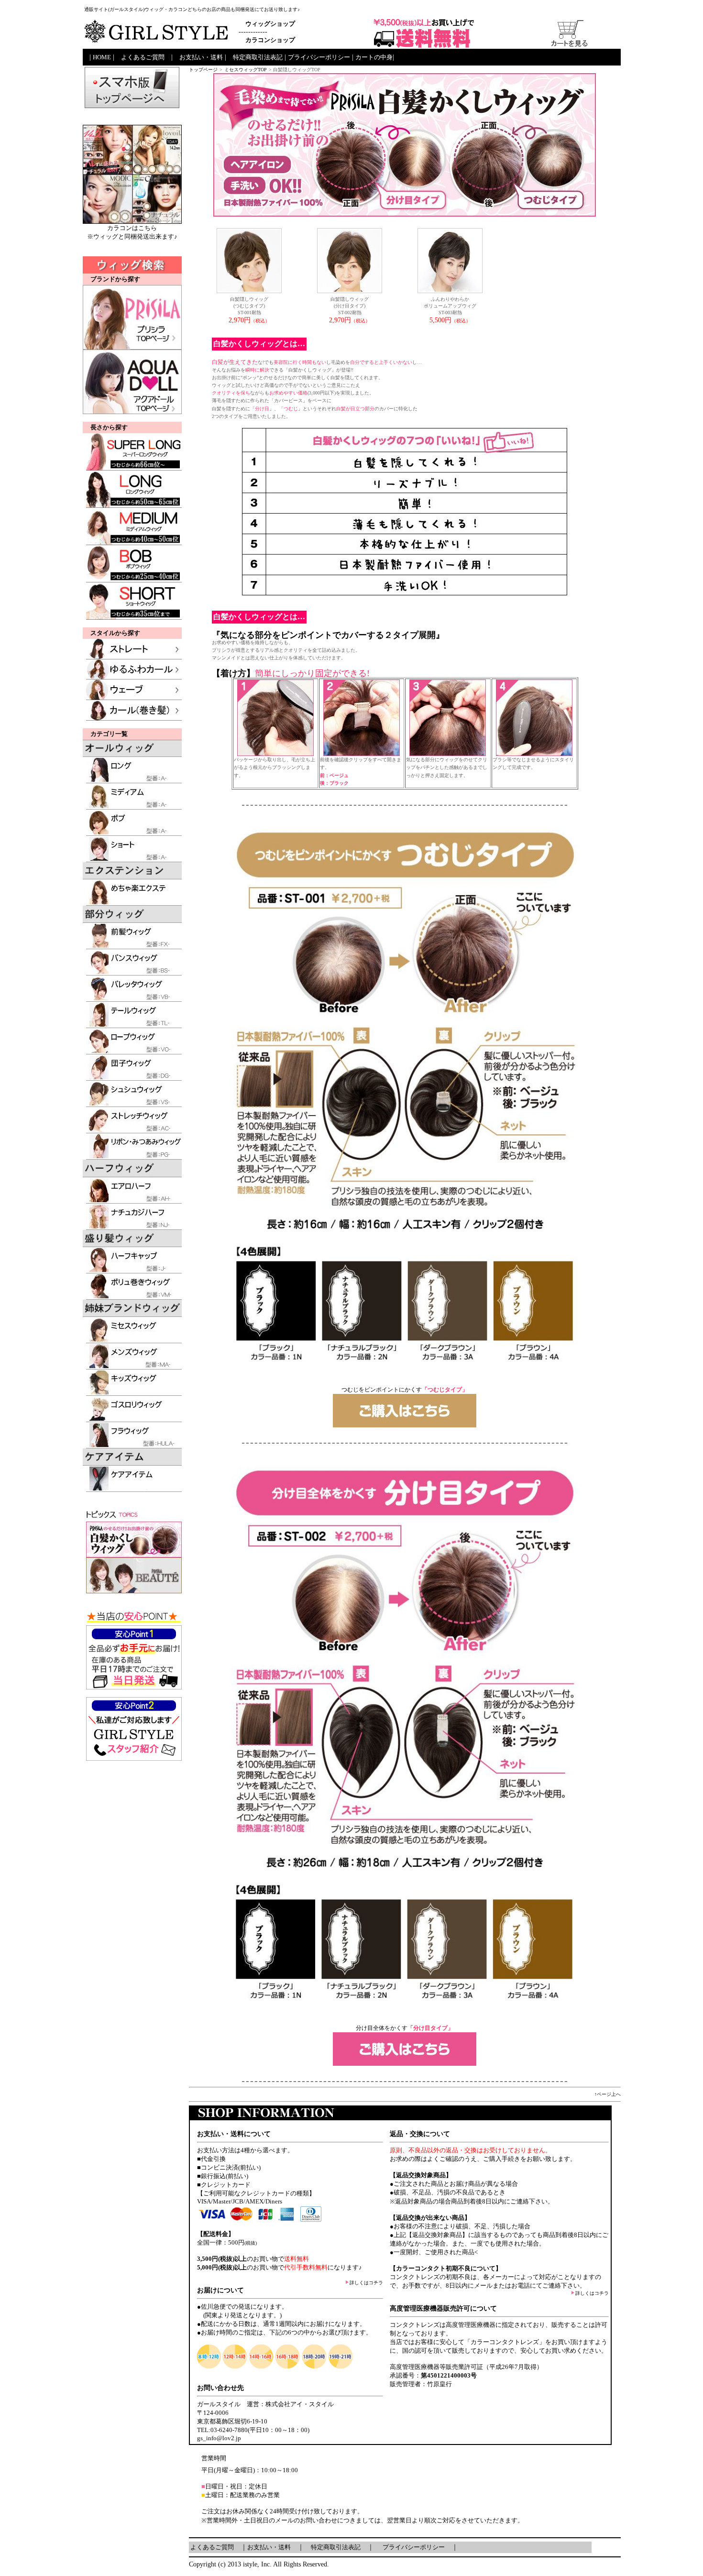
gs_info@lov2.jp (219, 2438)
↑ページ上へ (608, 2094)
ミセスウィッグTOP (246, 70)
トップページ (203, 70)
